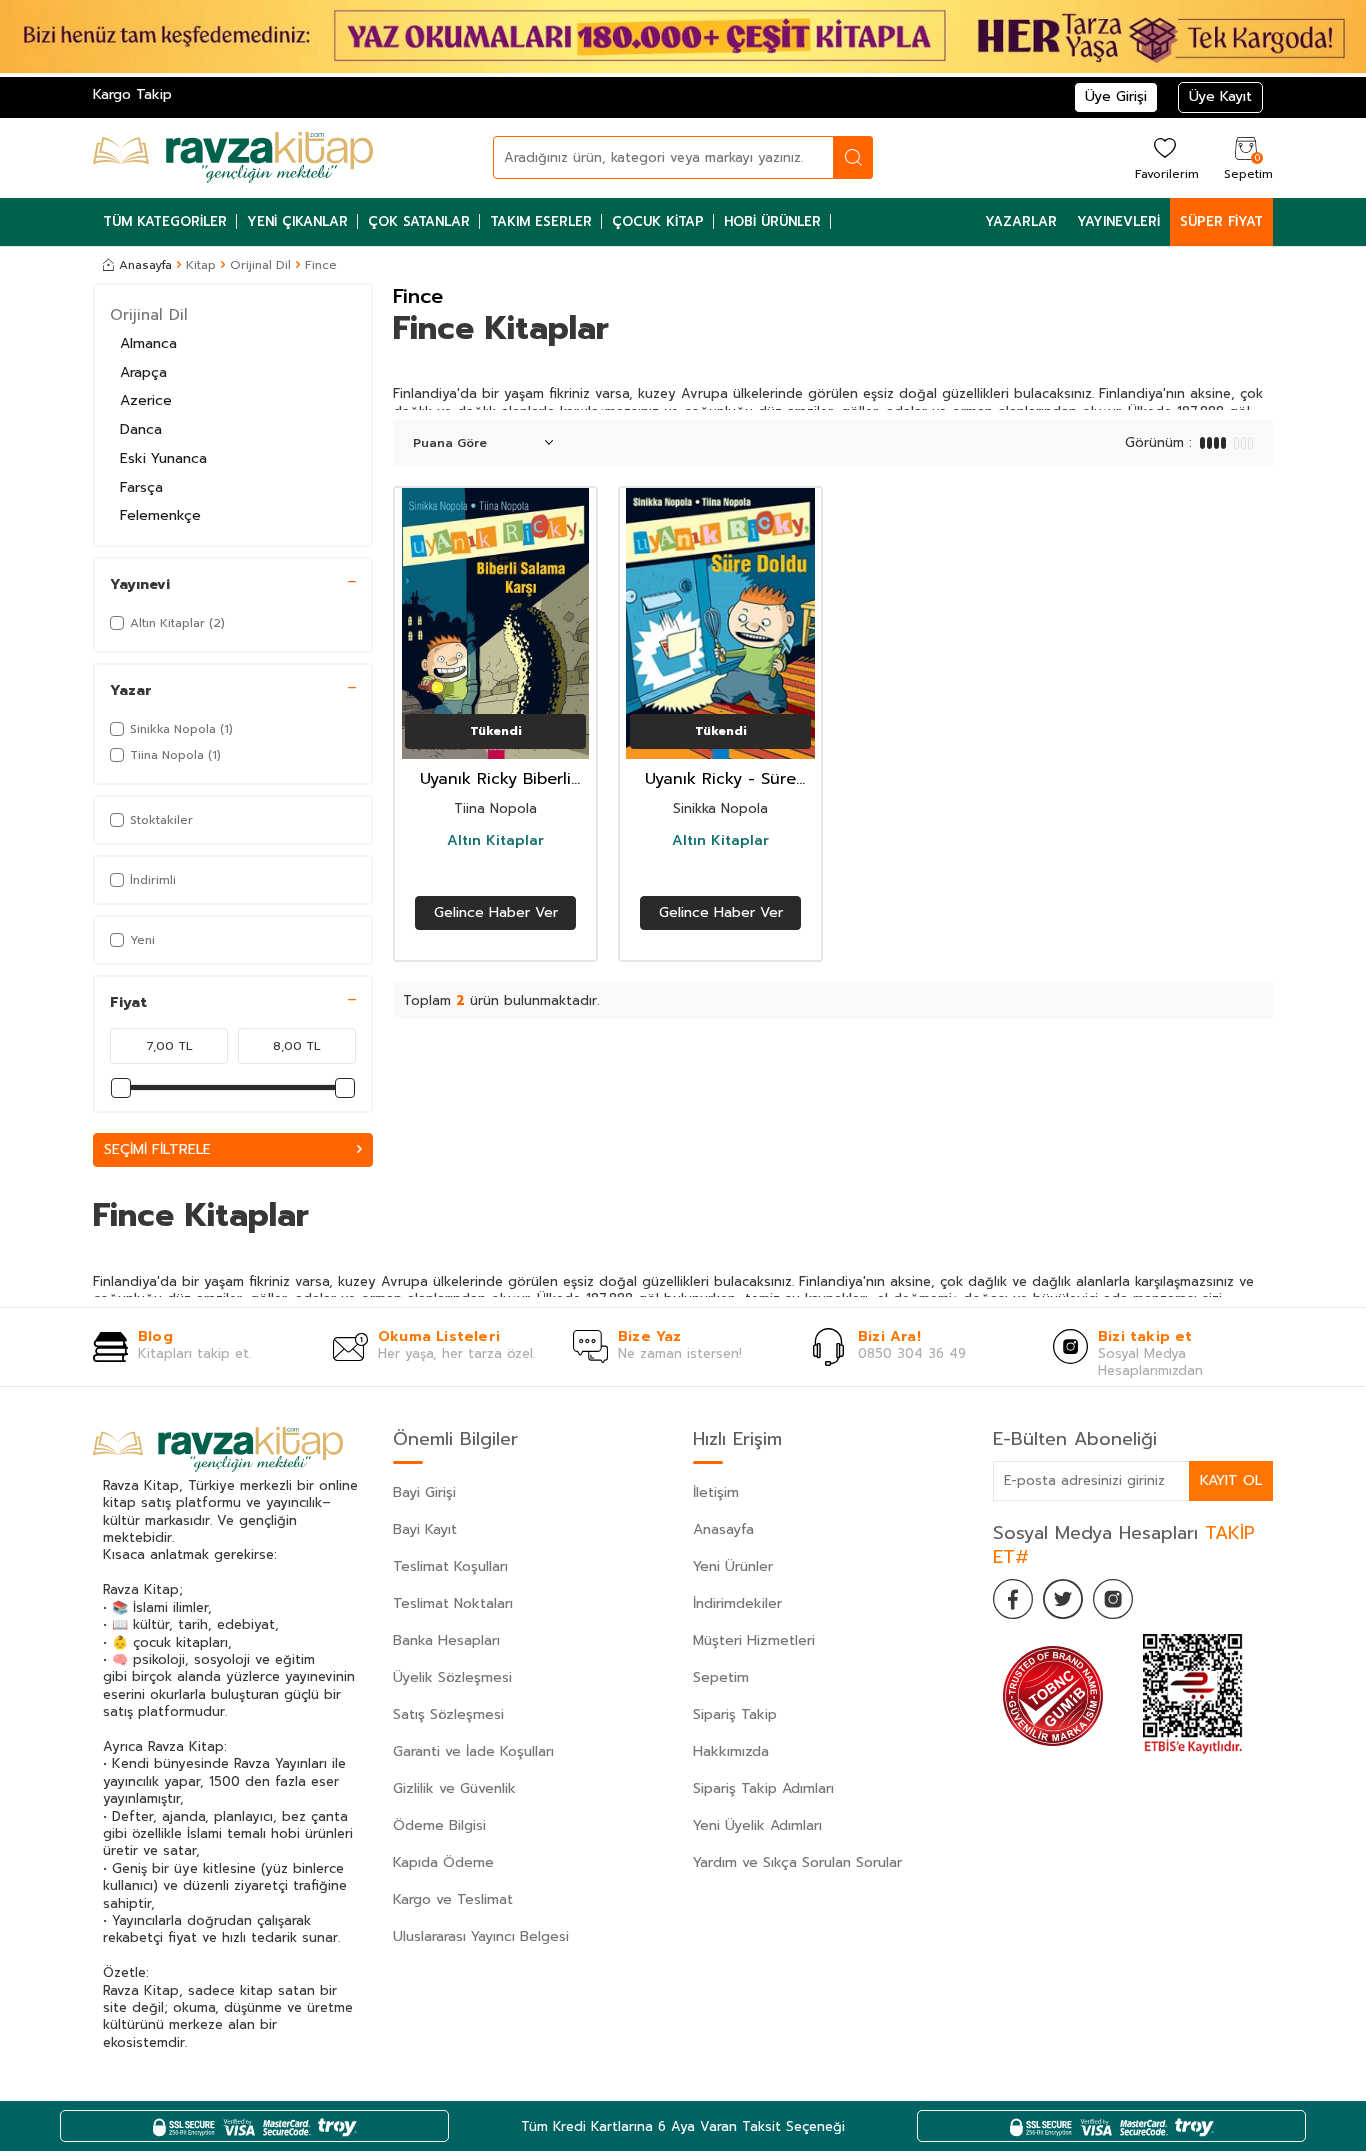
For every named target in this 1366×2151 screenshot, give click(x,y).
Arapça (143, 372)
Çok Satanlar (419, 221)
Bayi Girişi (424, 1492)
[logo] (233, 158)
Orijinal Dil (260, 265)
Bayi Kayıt (425, 1529)
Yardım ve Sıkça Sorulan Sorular (797, 1862)
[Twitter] (1063, 1599)
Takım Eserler (541, 221)
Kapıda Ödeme (443, 1862)
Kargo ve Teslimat (453, 1899)
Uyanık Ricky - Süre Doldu (720, 779)
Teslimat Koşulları (450, 1566)
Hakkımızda (731, 1751)
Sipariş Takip (735, 1714)
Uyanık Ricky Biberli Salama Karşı (495, 779)
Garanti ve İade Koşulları (473, 1751)
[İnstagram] (1113, 1599)
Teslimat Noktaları (453, 1603)
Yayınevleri (1118, 221)
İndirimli (153, 880)
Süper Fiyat (1221, 221)
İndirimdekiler (737, 1603)
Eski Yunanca (163, 458)
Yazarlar (1021, 221)
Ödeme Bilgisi (439, 1825)
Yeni (142, 940)
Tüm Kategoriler (165, 221)
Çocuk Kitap (658, 221)
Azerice (146, 400)
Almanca (148, 343)
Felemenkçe (160, 515)
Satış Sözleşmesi (448, 1714)
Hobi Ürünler (772, 221)
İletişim (716, 1492)
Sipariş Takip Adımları (763, 1788)
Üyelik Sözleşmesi (452, 1677)
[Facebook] (1013, 1599)
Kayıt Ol (1231, 1480)
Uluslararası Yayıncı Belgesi (481, 1936)
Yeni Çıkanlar (297, 221)
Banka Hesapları (446, 1640)
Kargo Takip (132, 94)
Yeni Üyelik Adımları (757, 1825)
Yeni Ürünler (733, 1566)
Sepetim (721, 1677)
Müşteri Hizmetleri (754, 1640)
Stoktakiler (161, 820)
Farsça (141, 487)
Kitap (201, 265)
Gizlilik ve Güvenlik (454, 1788)
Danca (141, 429)
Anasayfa (145, 265)
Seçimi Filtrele (157, 1149)
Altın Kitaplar (495, 841)
